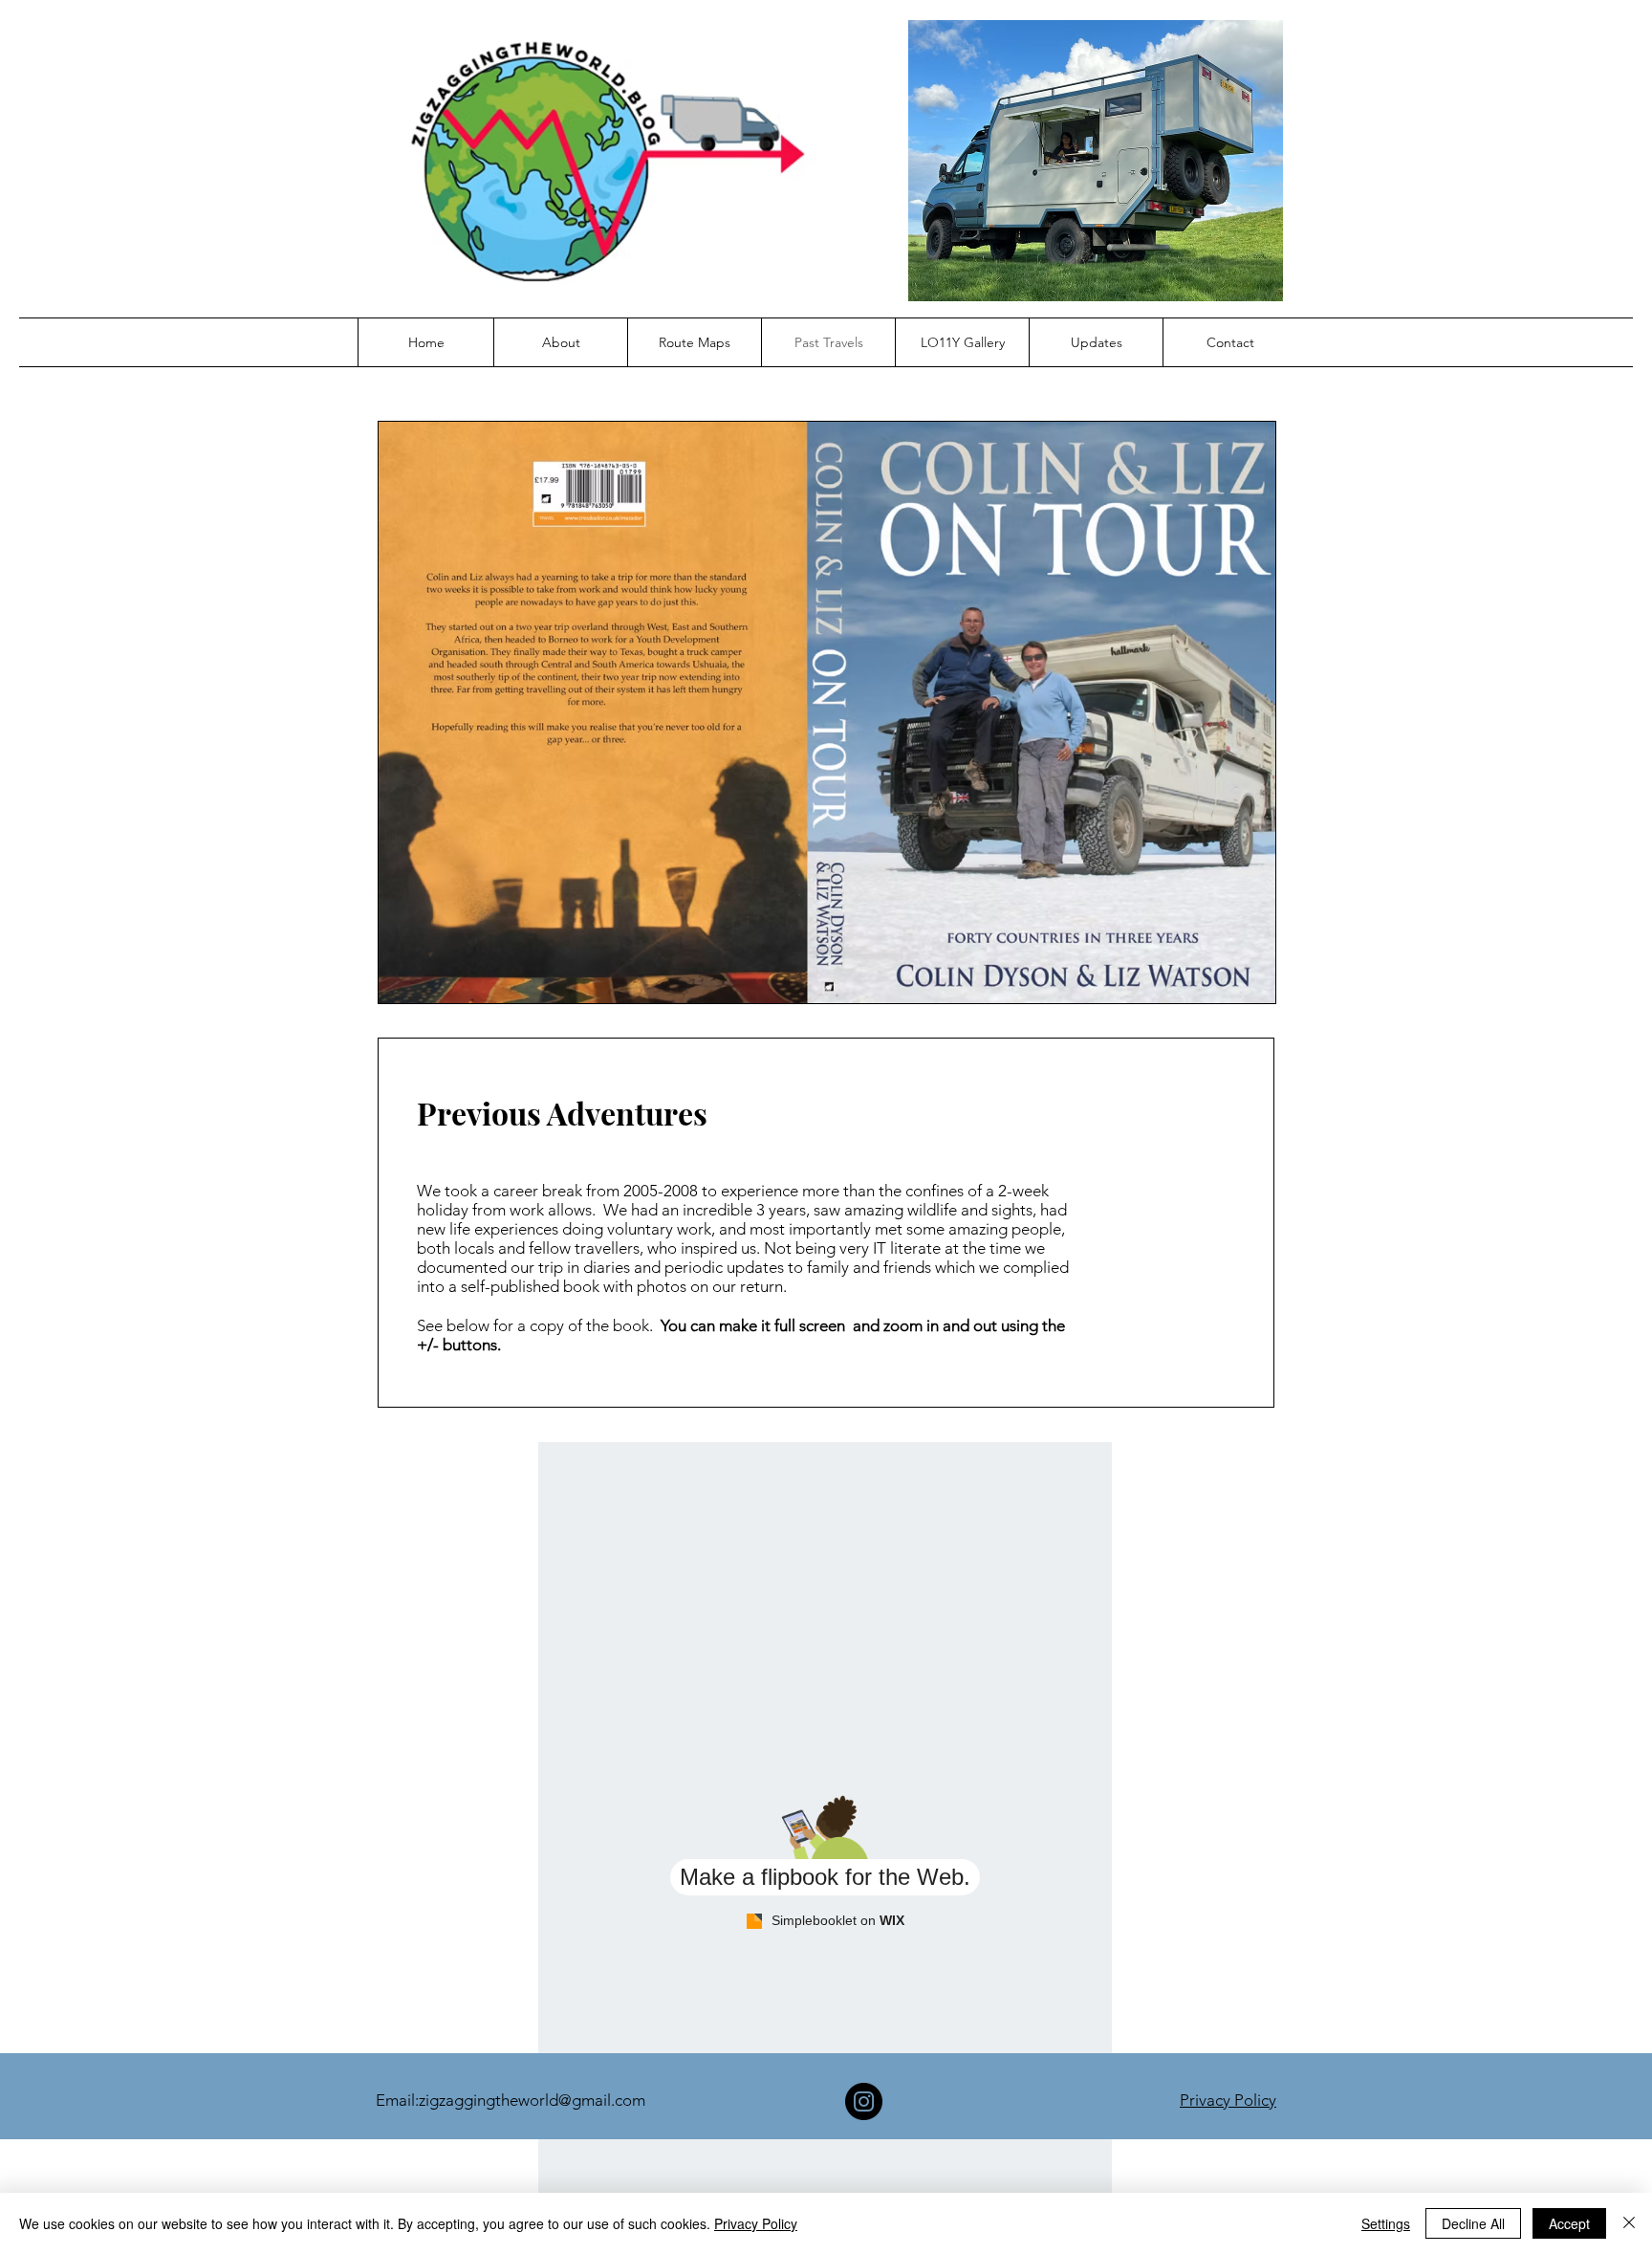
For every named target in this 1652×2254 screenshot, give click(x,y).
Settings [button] (1386, 2223)
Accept (1569, 2223)
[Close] (1629, 2223)
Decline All (1473, 2223)
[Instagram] (864, 2101)
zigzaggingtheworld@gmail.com (532, 2100)
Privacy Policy (1228, 2100)
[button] (560, 342)
